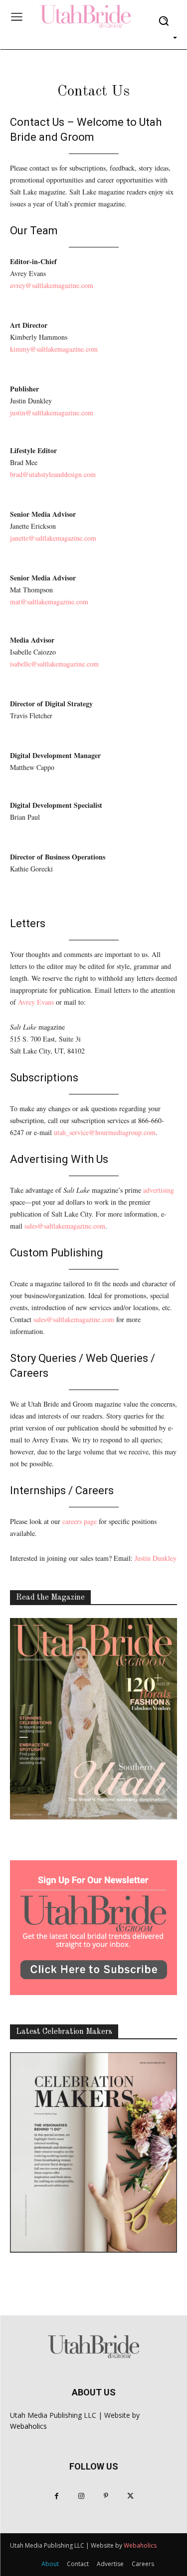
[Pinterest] (106, 2496)
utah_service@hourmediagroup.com (105, 1132)
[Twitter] (130, 2496)
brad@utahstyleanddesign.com (53, 474)
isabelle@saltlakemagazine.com (54, 664)
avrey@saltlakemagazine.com (52, 285)
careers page (80, 1521)
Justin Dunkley (156, 1558)
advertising (159, 1190)
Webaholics (28, 2426)
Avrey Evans (36, 1002)
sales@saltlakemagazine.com (65, 1226)
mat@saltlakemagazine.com (49, 602)
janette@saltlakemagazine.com (53, 538)
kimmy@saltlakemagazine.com (54, 349)
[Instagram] (81, 2496)
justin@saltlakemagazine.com (52, 413)
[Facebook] (57, 2496)
